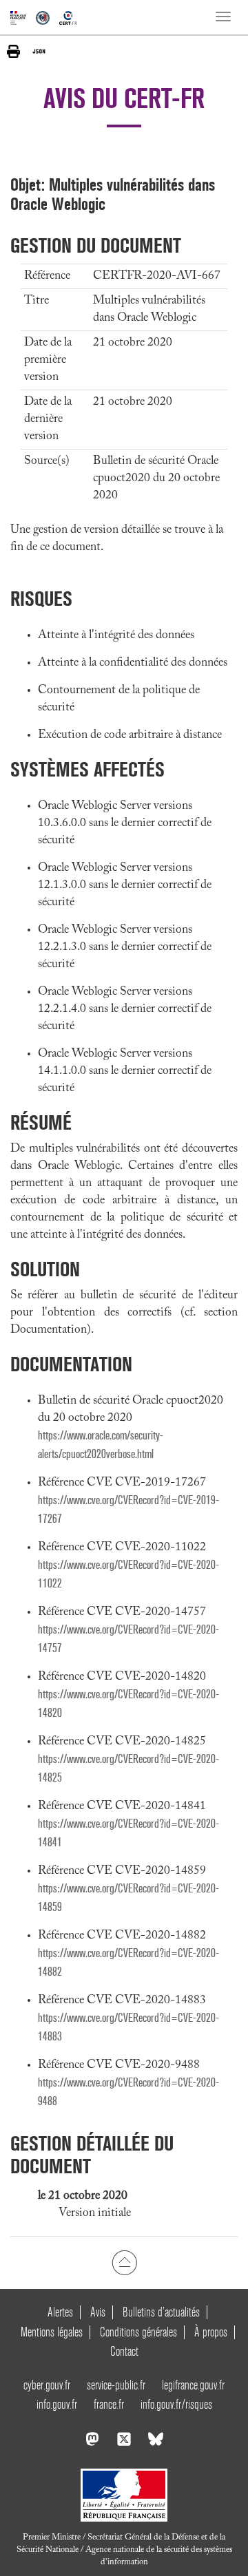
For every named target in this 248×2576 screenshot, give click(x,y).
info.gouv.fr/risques (176, 2404)
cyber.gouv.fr (47, 2385)
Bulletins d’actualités (161, 2312)
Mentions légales (52, 2332)
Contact (124, 2351)
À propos (211, 2332)
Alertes (60, 2312)
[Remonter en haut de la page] (124, 2263)
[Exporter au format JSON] (39, 51)
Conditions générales (138, 2332)
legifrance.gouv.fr (193, 2385)
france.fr (109, 2404)
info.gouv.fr (57, 2404)
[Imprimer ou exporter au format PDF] (13, 51)
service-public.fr (116, 2385)
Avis (98, 2312)
